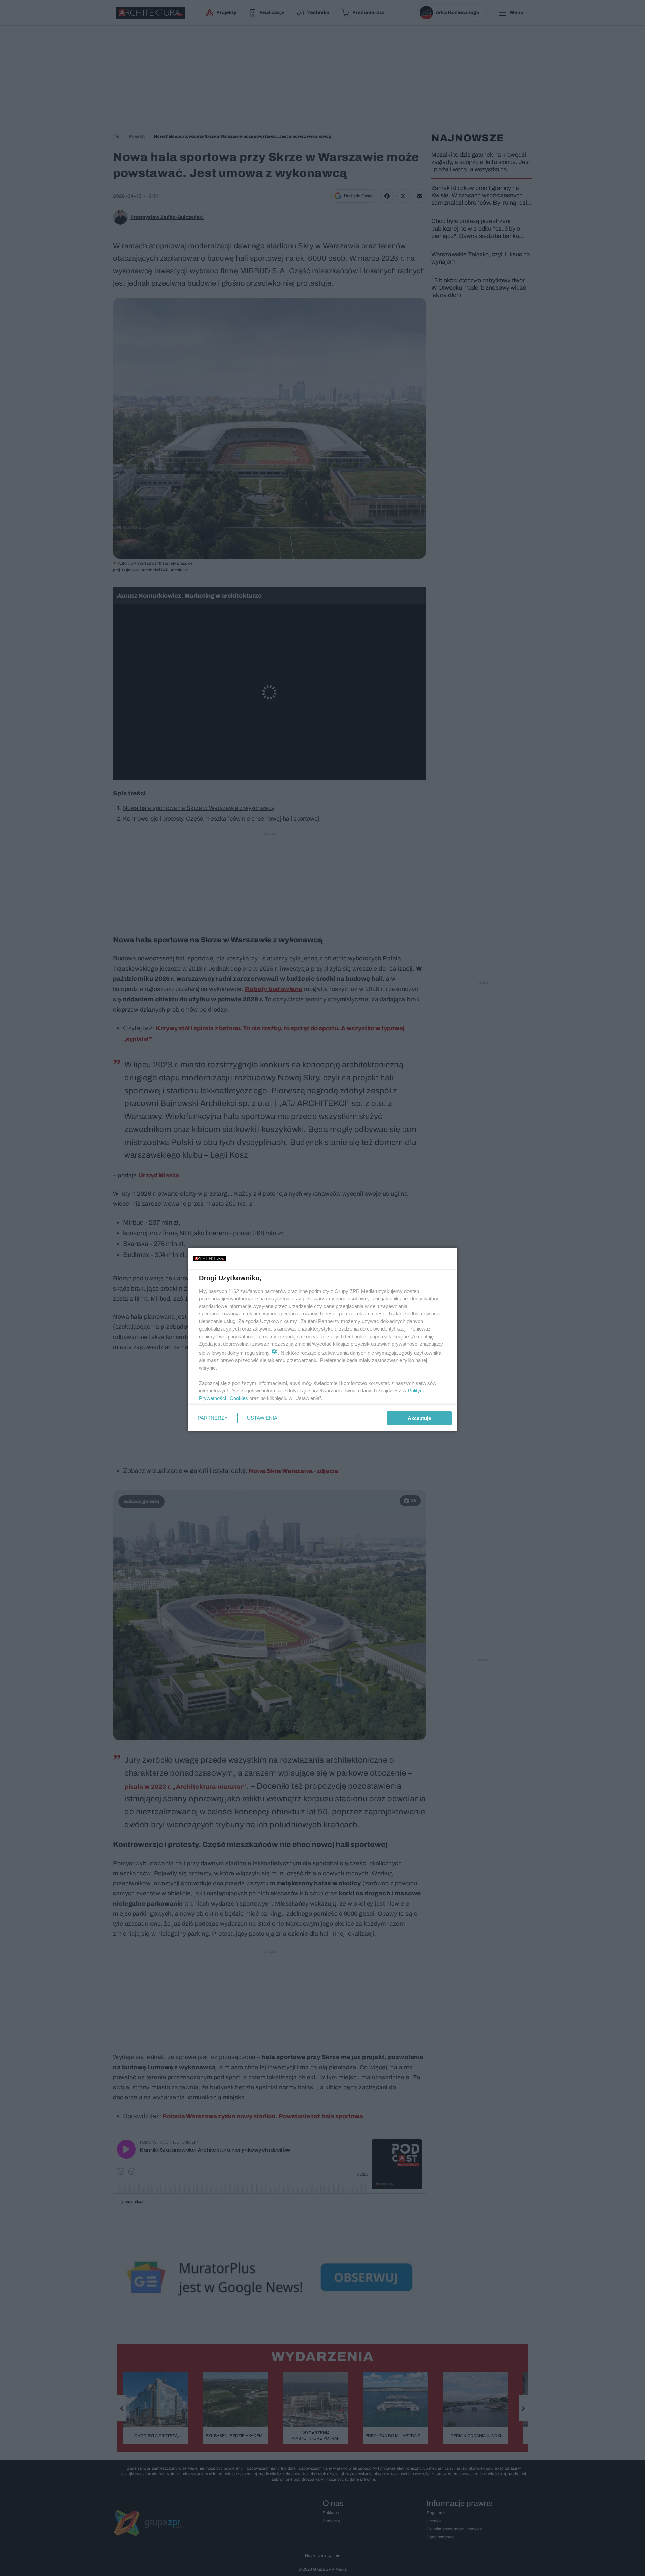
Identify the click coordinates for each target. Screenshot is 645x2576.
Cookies (239, 1398)
